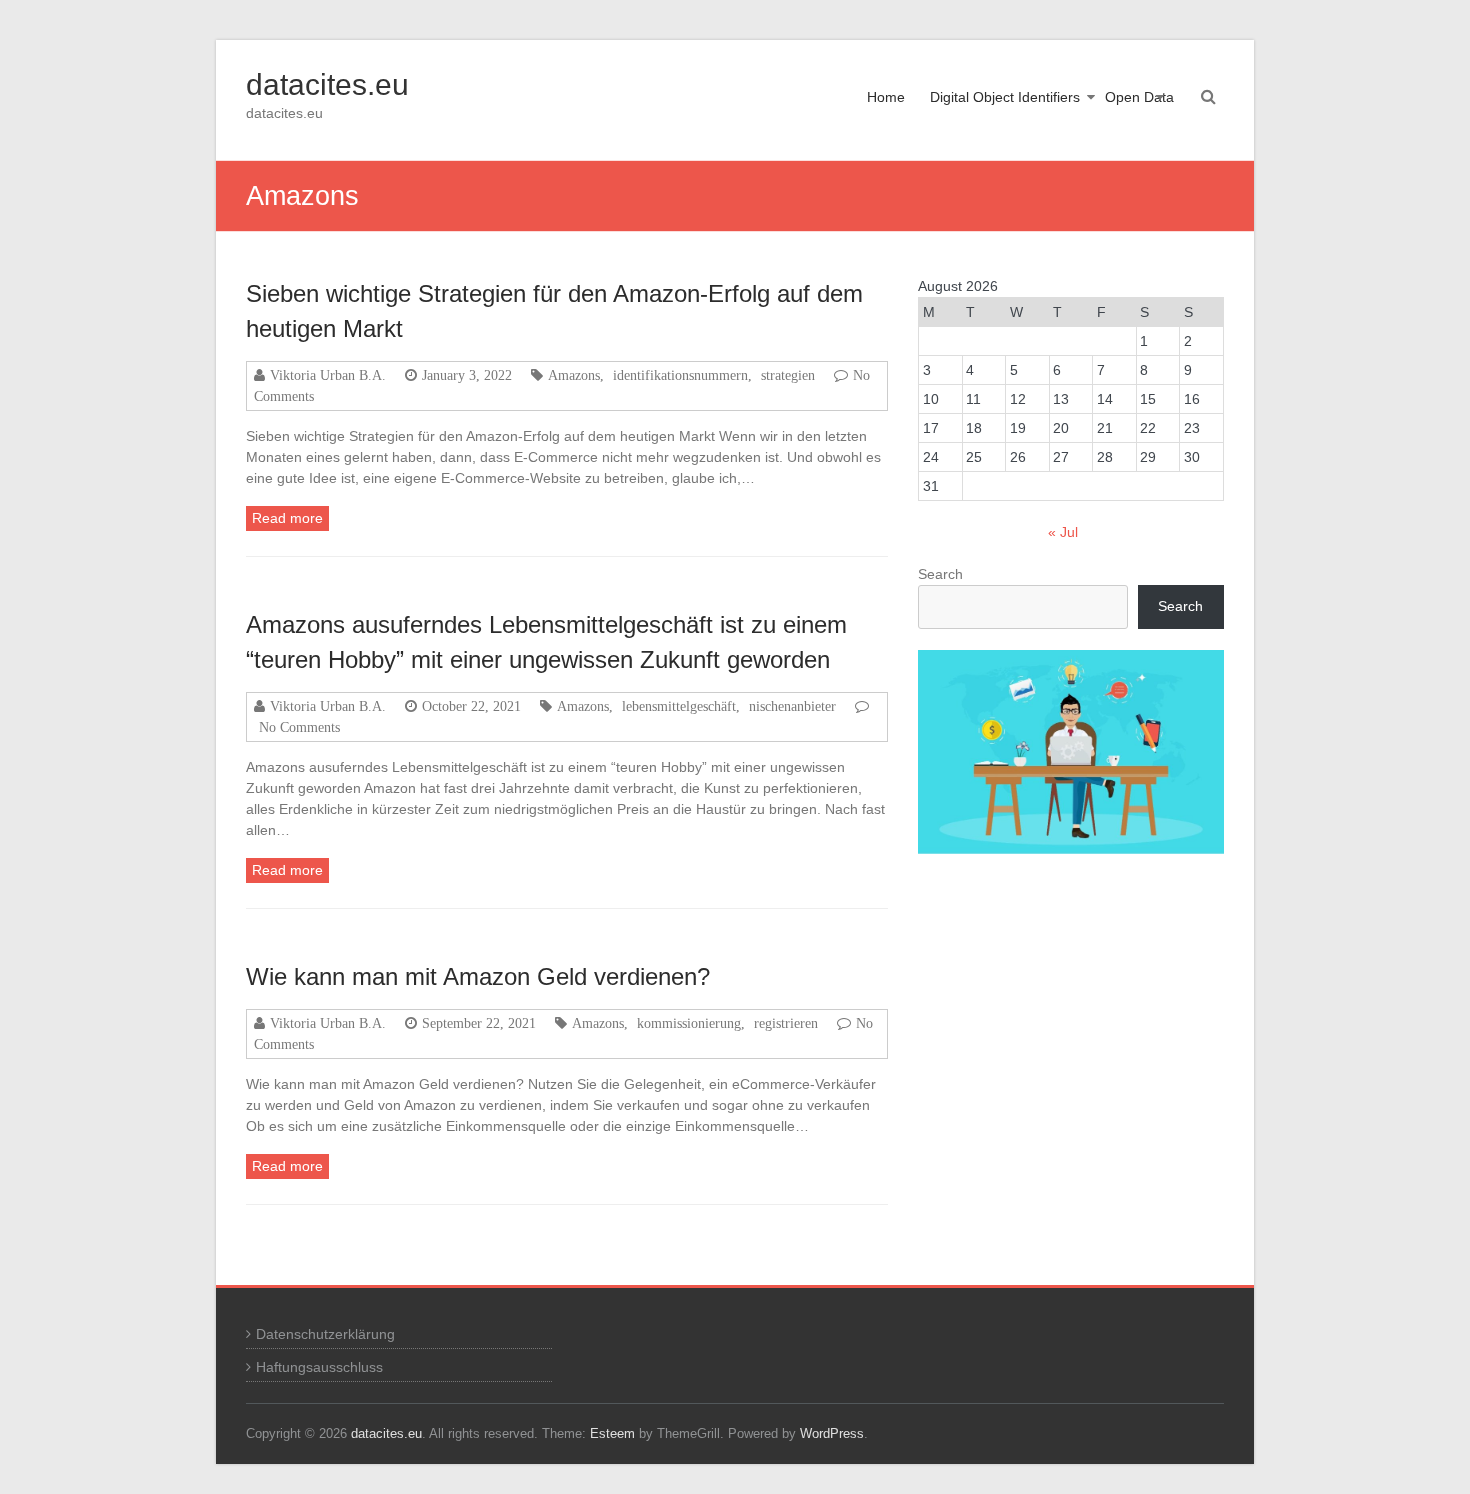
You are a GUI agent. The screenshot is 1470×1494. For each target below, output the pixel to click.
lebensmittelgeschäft (679, 706)
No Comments (299, 727)
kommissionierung (689, 1023)
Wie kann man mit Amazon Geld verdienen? (478, 976)
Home (886, 97)
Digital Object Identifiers (1005, 97)
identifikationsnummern (680, 375)
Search (940, 574)
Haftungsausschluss (319, 1367)
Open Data (1139, 97)
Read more (287, 518)
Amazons (574, 375)
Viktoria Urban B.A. (328, 375)
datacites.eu (327, 84)
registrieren (786, 1023)
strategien (788, 375)
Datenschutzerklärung (325, 1334)
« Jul (1063, 532)
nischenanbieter (792, 706)
